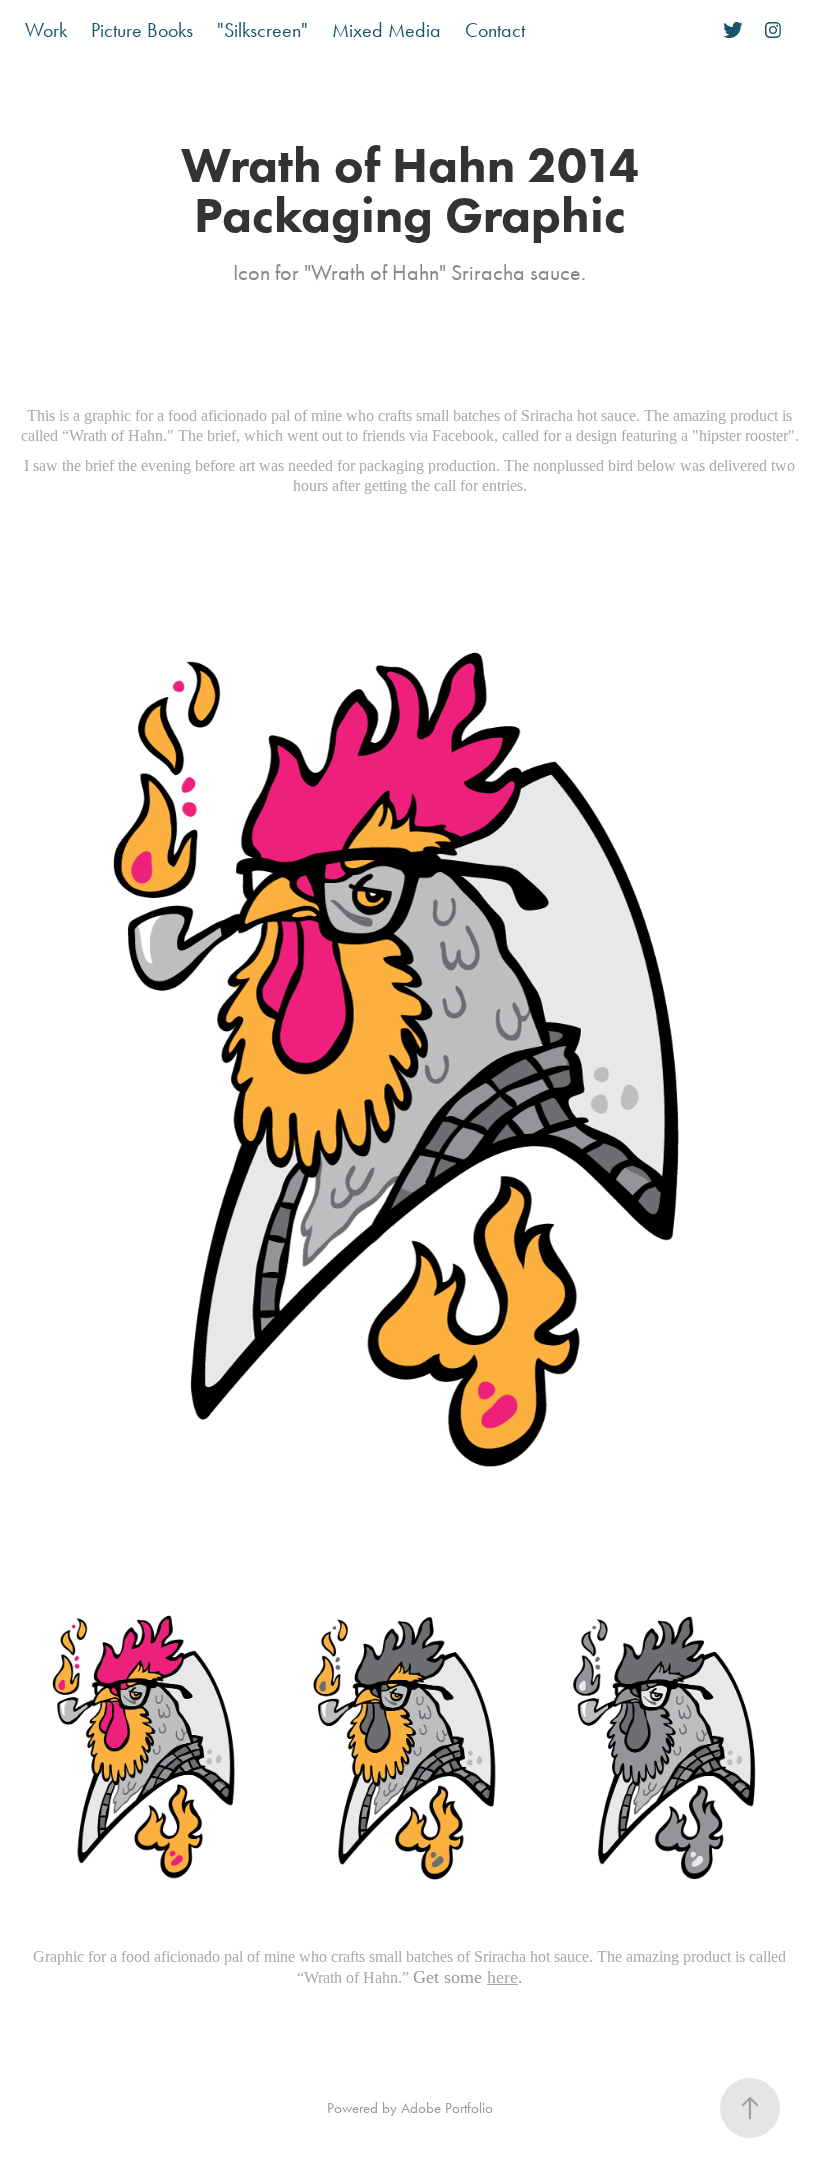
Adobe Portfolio (447, 2108)
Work (46, 30)
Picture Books (142, 30)
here (502, 1977)
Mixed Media (386, 30)
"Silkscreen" (262, 30)
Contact (495, 30)
